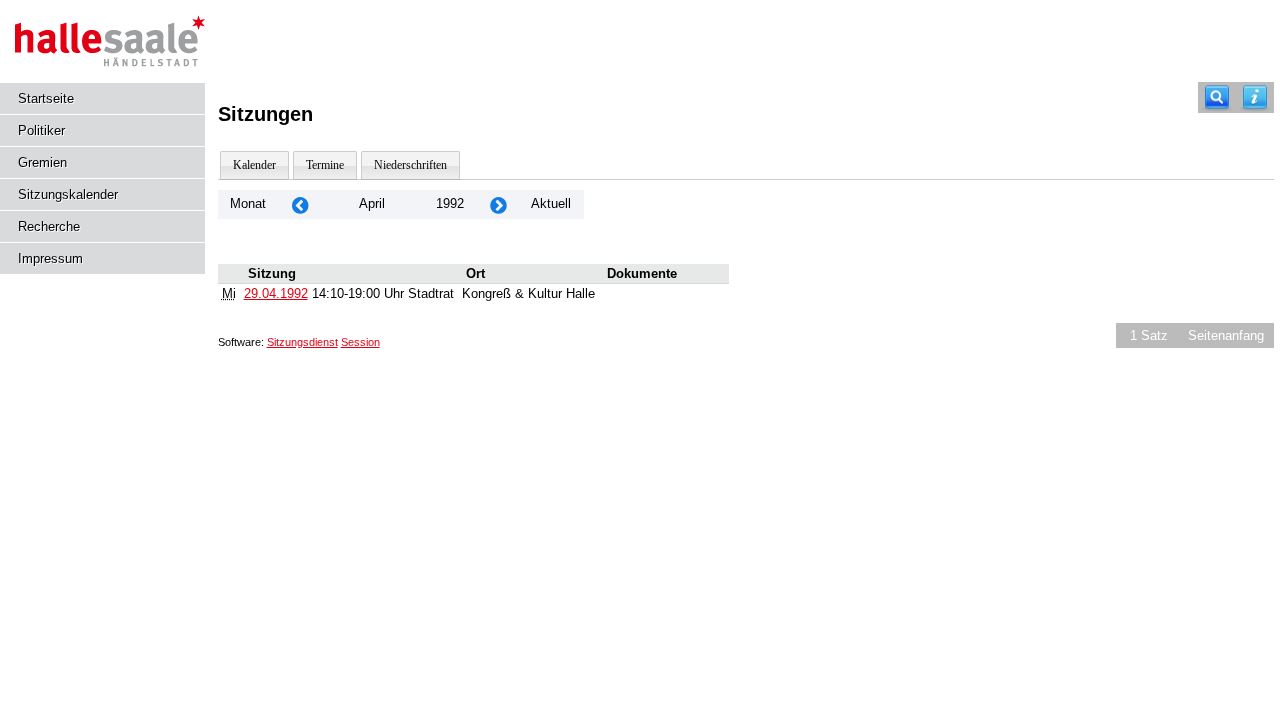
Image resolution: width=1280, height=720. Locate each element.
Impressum (50, 258)
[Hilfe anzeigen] (1255, 97)
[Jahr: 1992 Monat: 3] (300, 204)
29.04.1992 (276, 293)
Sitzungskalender (68, 194)
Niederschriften (410, 165)
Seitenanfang (1226, 335)
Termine (325, 165)
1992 (450, 203)
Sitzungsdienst (302, 342)
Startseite (46, 98)
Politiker (41, 130)
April (372, 203)
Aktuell (551, 203)
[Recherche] (1217, 97)
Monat (248, 203)
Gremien (42, 162)
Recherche (49, 226)
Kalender (254, 165)
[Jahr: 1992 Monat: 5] (498, 204)
